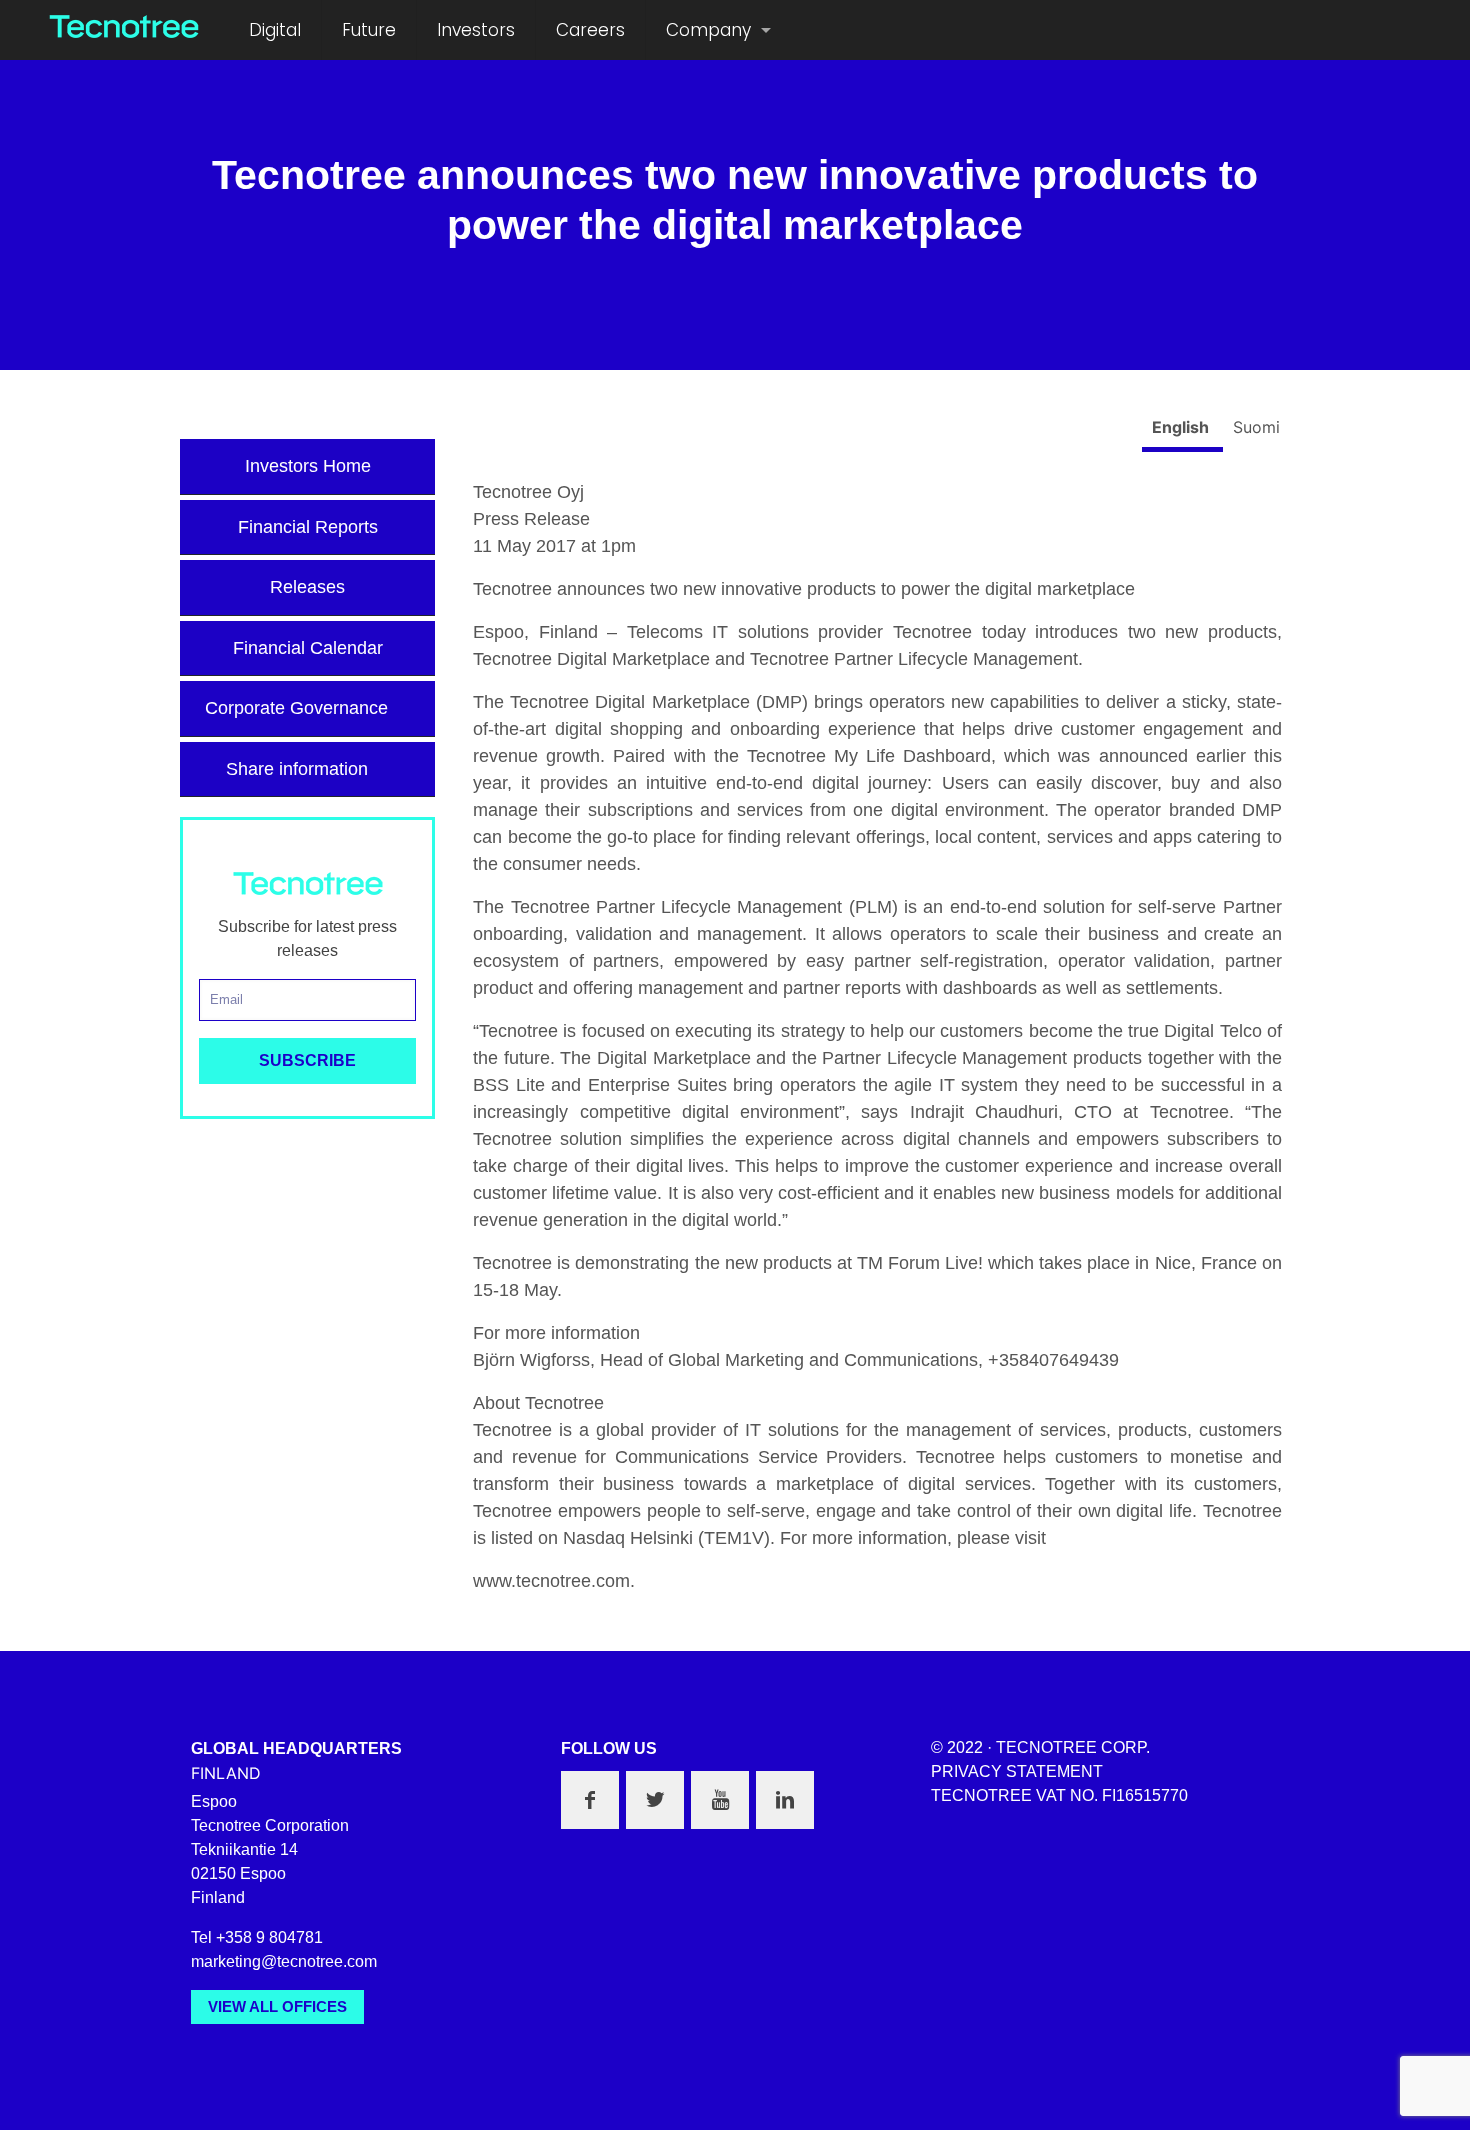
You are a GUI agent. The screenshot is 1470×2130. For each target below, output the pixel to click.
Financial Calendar (308, 648)
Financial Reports (308, 527)
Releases (307, 587)
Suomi (1256, 427)
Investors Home (308, 466)
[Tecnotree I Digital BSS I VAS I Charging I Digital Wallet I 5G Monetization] (124, 25)
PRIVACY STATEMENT (1017, 1771)
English (1182, 427)
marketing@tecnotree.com (284, 1961)
